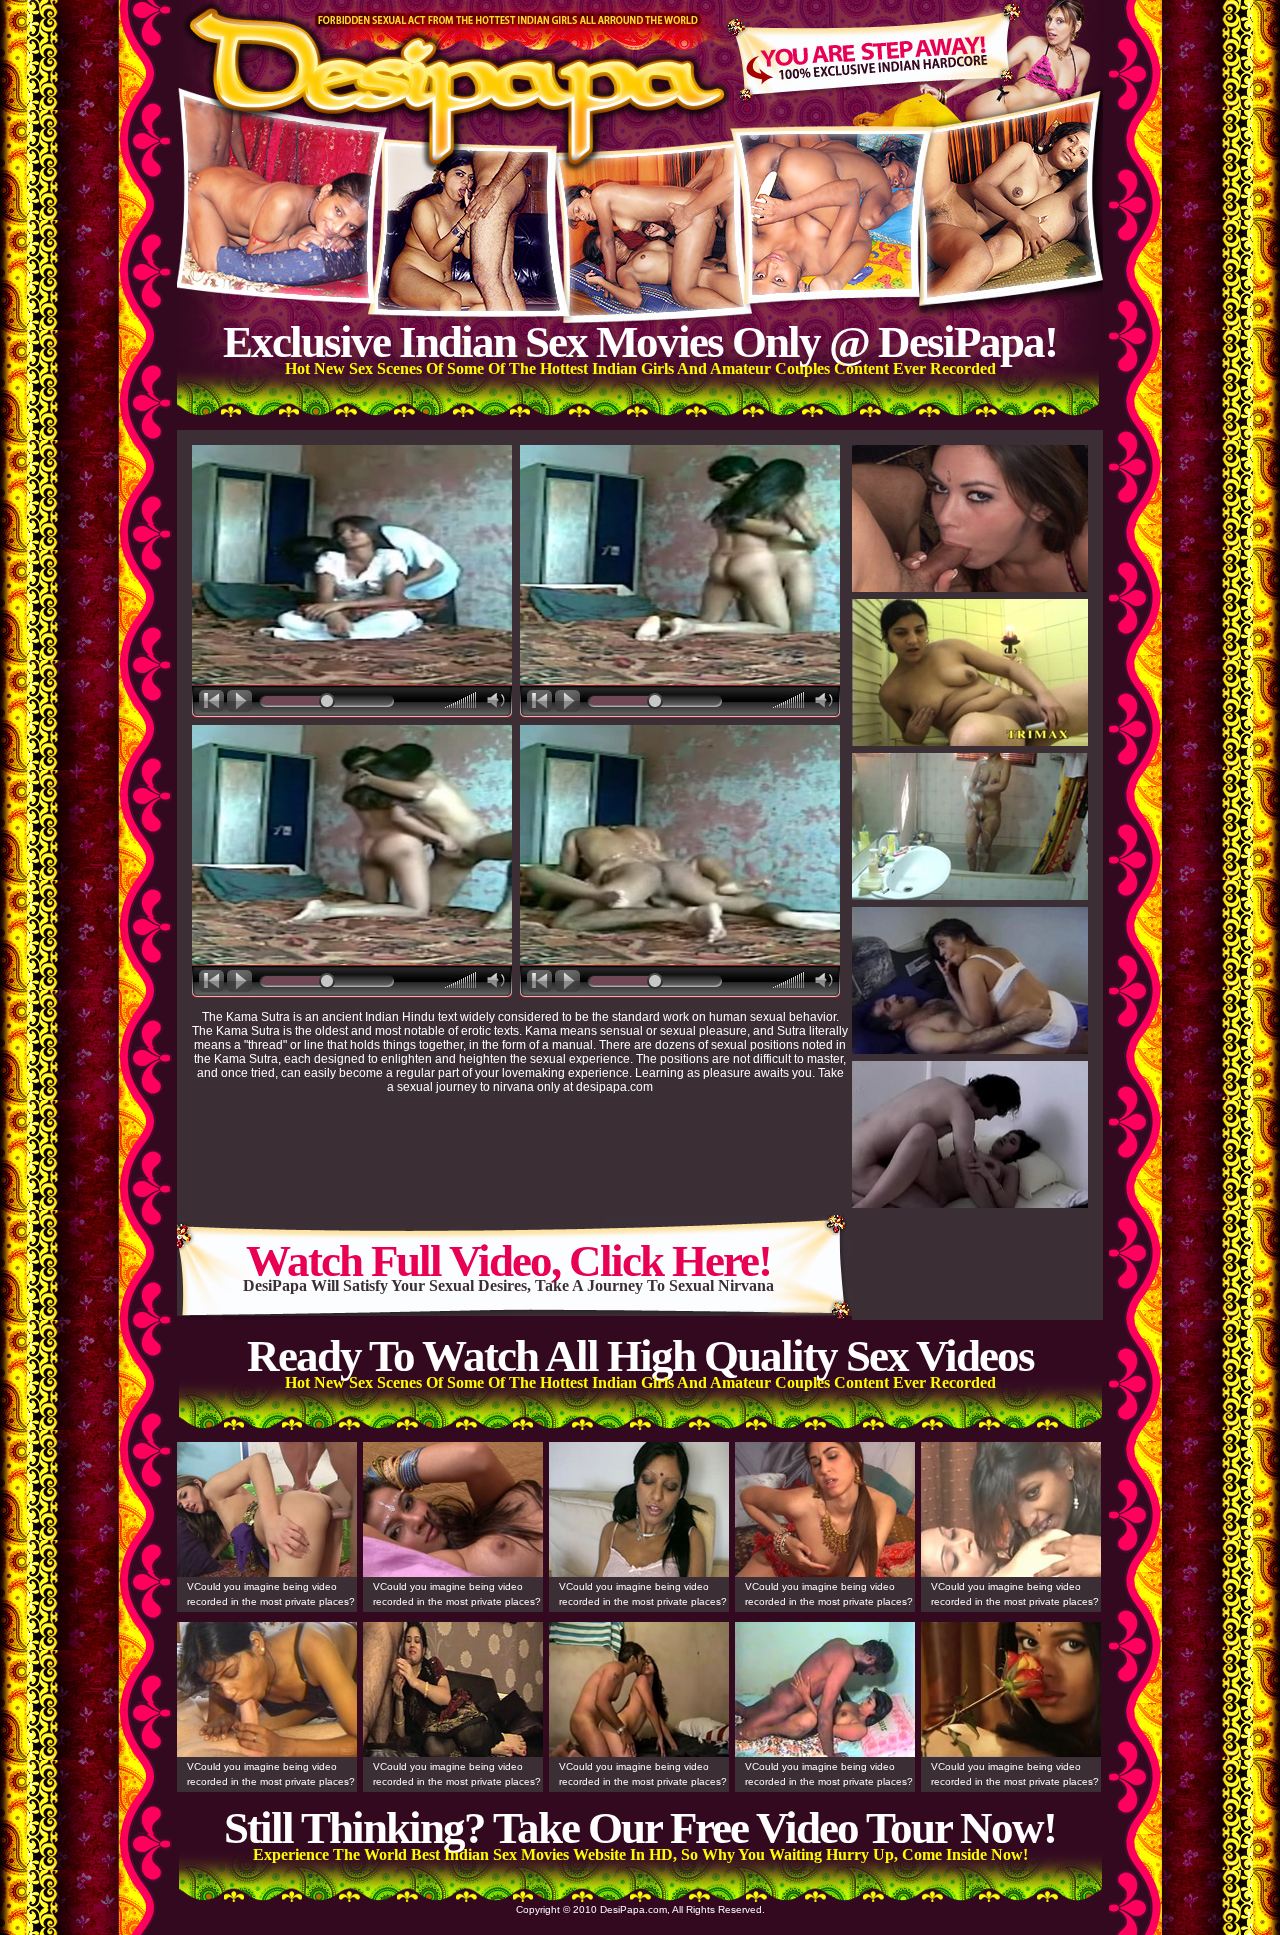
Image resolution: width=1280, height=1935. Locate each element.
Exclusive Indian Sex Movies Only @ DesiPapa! (640, 342)
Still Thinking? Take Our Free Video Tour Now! (640, 1828)
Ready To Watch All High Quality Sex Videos (640, 1356)
